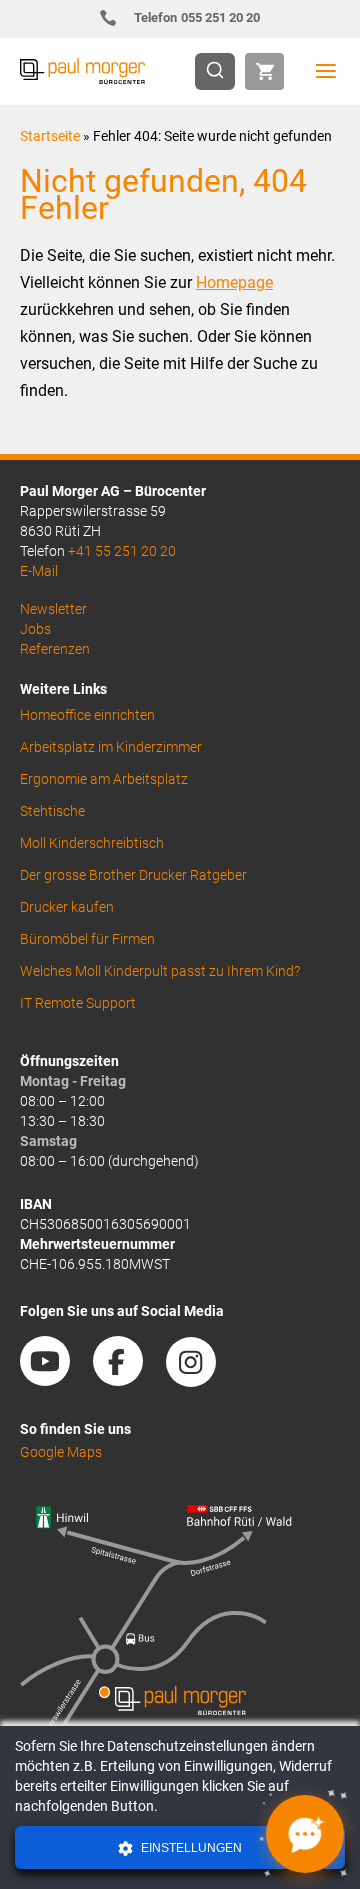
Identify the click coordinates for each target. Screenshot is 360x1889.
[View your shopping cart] (264, 71)
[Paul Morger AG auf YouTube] (55, 1379)
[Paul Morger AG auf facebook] (128, 1379)
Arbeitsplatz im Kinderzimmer (111, 747)
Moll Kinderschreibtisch (92, 843)
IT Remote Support (78, 1003)
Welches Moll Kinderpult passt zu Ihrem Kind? (160, 971)
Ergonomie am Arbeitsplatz (104, 779)
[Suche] (221, 71)
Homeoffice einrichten (87, 715)
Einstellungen (190, 1848)
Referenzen (55, 649)
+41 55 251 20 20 (122, 551)
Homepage (234, 282)
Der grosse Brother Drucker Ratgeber (133, 875)
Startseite (50, 136)
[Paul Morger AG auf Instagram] (201, 1379)
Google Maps (61, 1452)
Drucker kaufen (67, 907)
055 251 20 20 (197, 17)
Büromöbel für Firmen (87, 939)
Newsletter (53, 609)
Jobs (35, 629)
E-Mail (39, 571)
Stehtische (52, 811)
